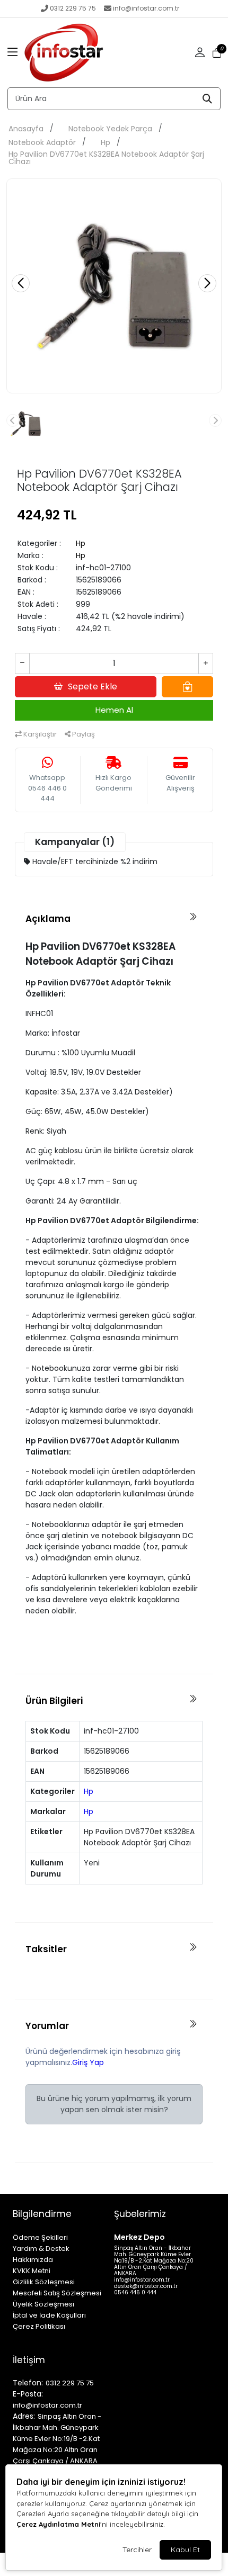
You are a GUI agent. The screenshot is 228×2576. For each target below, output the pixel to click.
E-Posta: (28, 2394)
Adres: (24, 2416)
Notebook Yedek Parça (110, 129)
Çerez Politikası (39, 2326)
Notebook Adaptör (42, 142)
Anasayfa (26, 129)
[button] (13, 53)
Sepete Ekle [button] (93, 686)
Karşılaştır (39, 734)
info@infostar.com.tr (146, 8)
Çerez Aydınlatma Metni (58, 2524)
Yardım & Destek (41, 2249)
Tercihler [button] (137, 2550)
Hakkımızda (33, 2260)
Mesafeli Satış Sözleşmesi (57, 2293)
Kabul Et (185, 2550)
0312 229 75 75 (73, 8)
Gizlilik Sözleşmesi (44, 2282)
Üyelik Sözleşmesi (43, 2304)
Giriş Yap (88, 2062)
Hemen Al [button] (114, 710)
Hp (106, 142)
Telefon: (28, 2383)
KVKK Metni (32, 2271)
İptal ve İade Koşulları (49, 2315)
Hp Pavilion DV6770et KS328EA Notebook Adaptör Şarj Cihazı (106, 158)
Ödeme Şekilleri (40, 2237)
